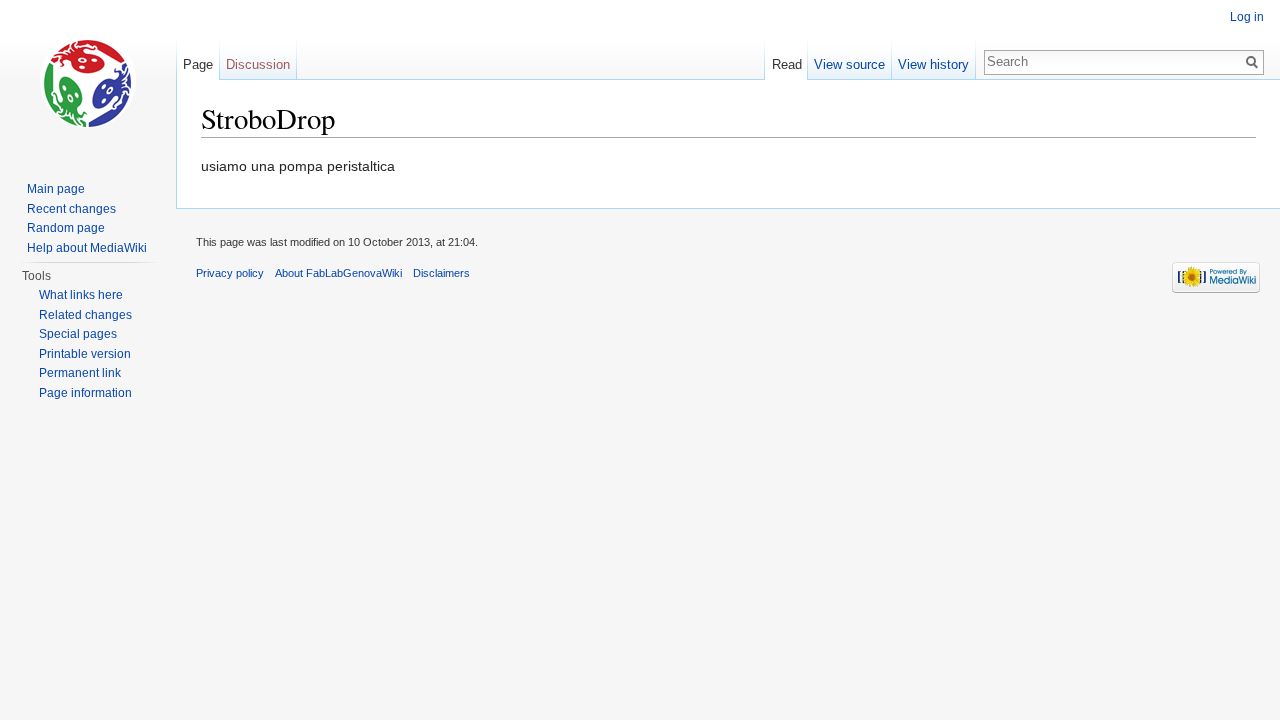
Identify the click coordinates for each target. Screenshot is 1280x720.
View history (933, 64)
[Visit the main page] (88, 80)
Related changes (85, 315)
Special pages (78, 334)
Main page (56, 189)
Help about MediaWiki (87, 248)
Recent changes (71, 209)
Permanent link (80, 373)
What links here (81, 295)
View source (849, 64)
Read (787, 64)
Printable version (85, 354)
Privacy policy (230, 273)
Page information (85, 393)
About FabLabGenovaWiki (338, 273)
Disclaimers (441, 273)
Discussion (258, 64)
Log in (1247, 17)
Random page (66, 228)
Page (198, 64)
